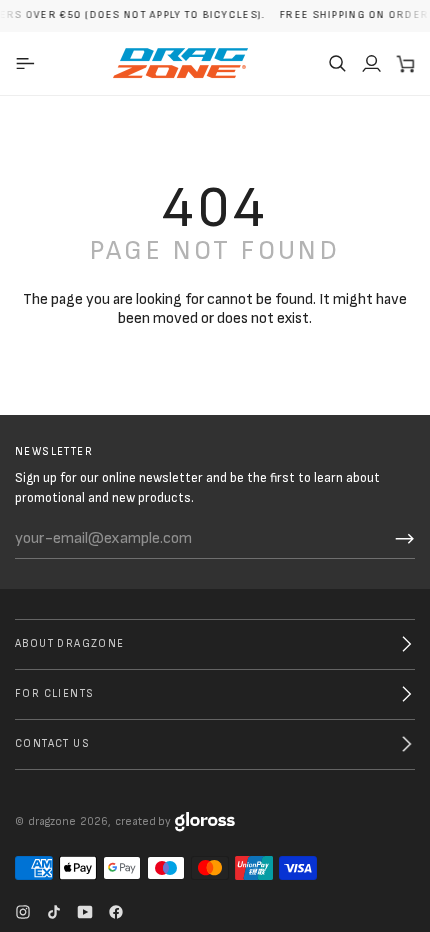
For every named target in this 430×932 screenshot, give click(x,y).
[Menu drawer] (28, 63)
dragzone (52, 821)
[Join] (405, 539)
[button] (337, 63)
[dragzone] (180, 63)
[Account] (371, 63)
